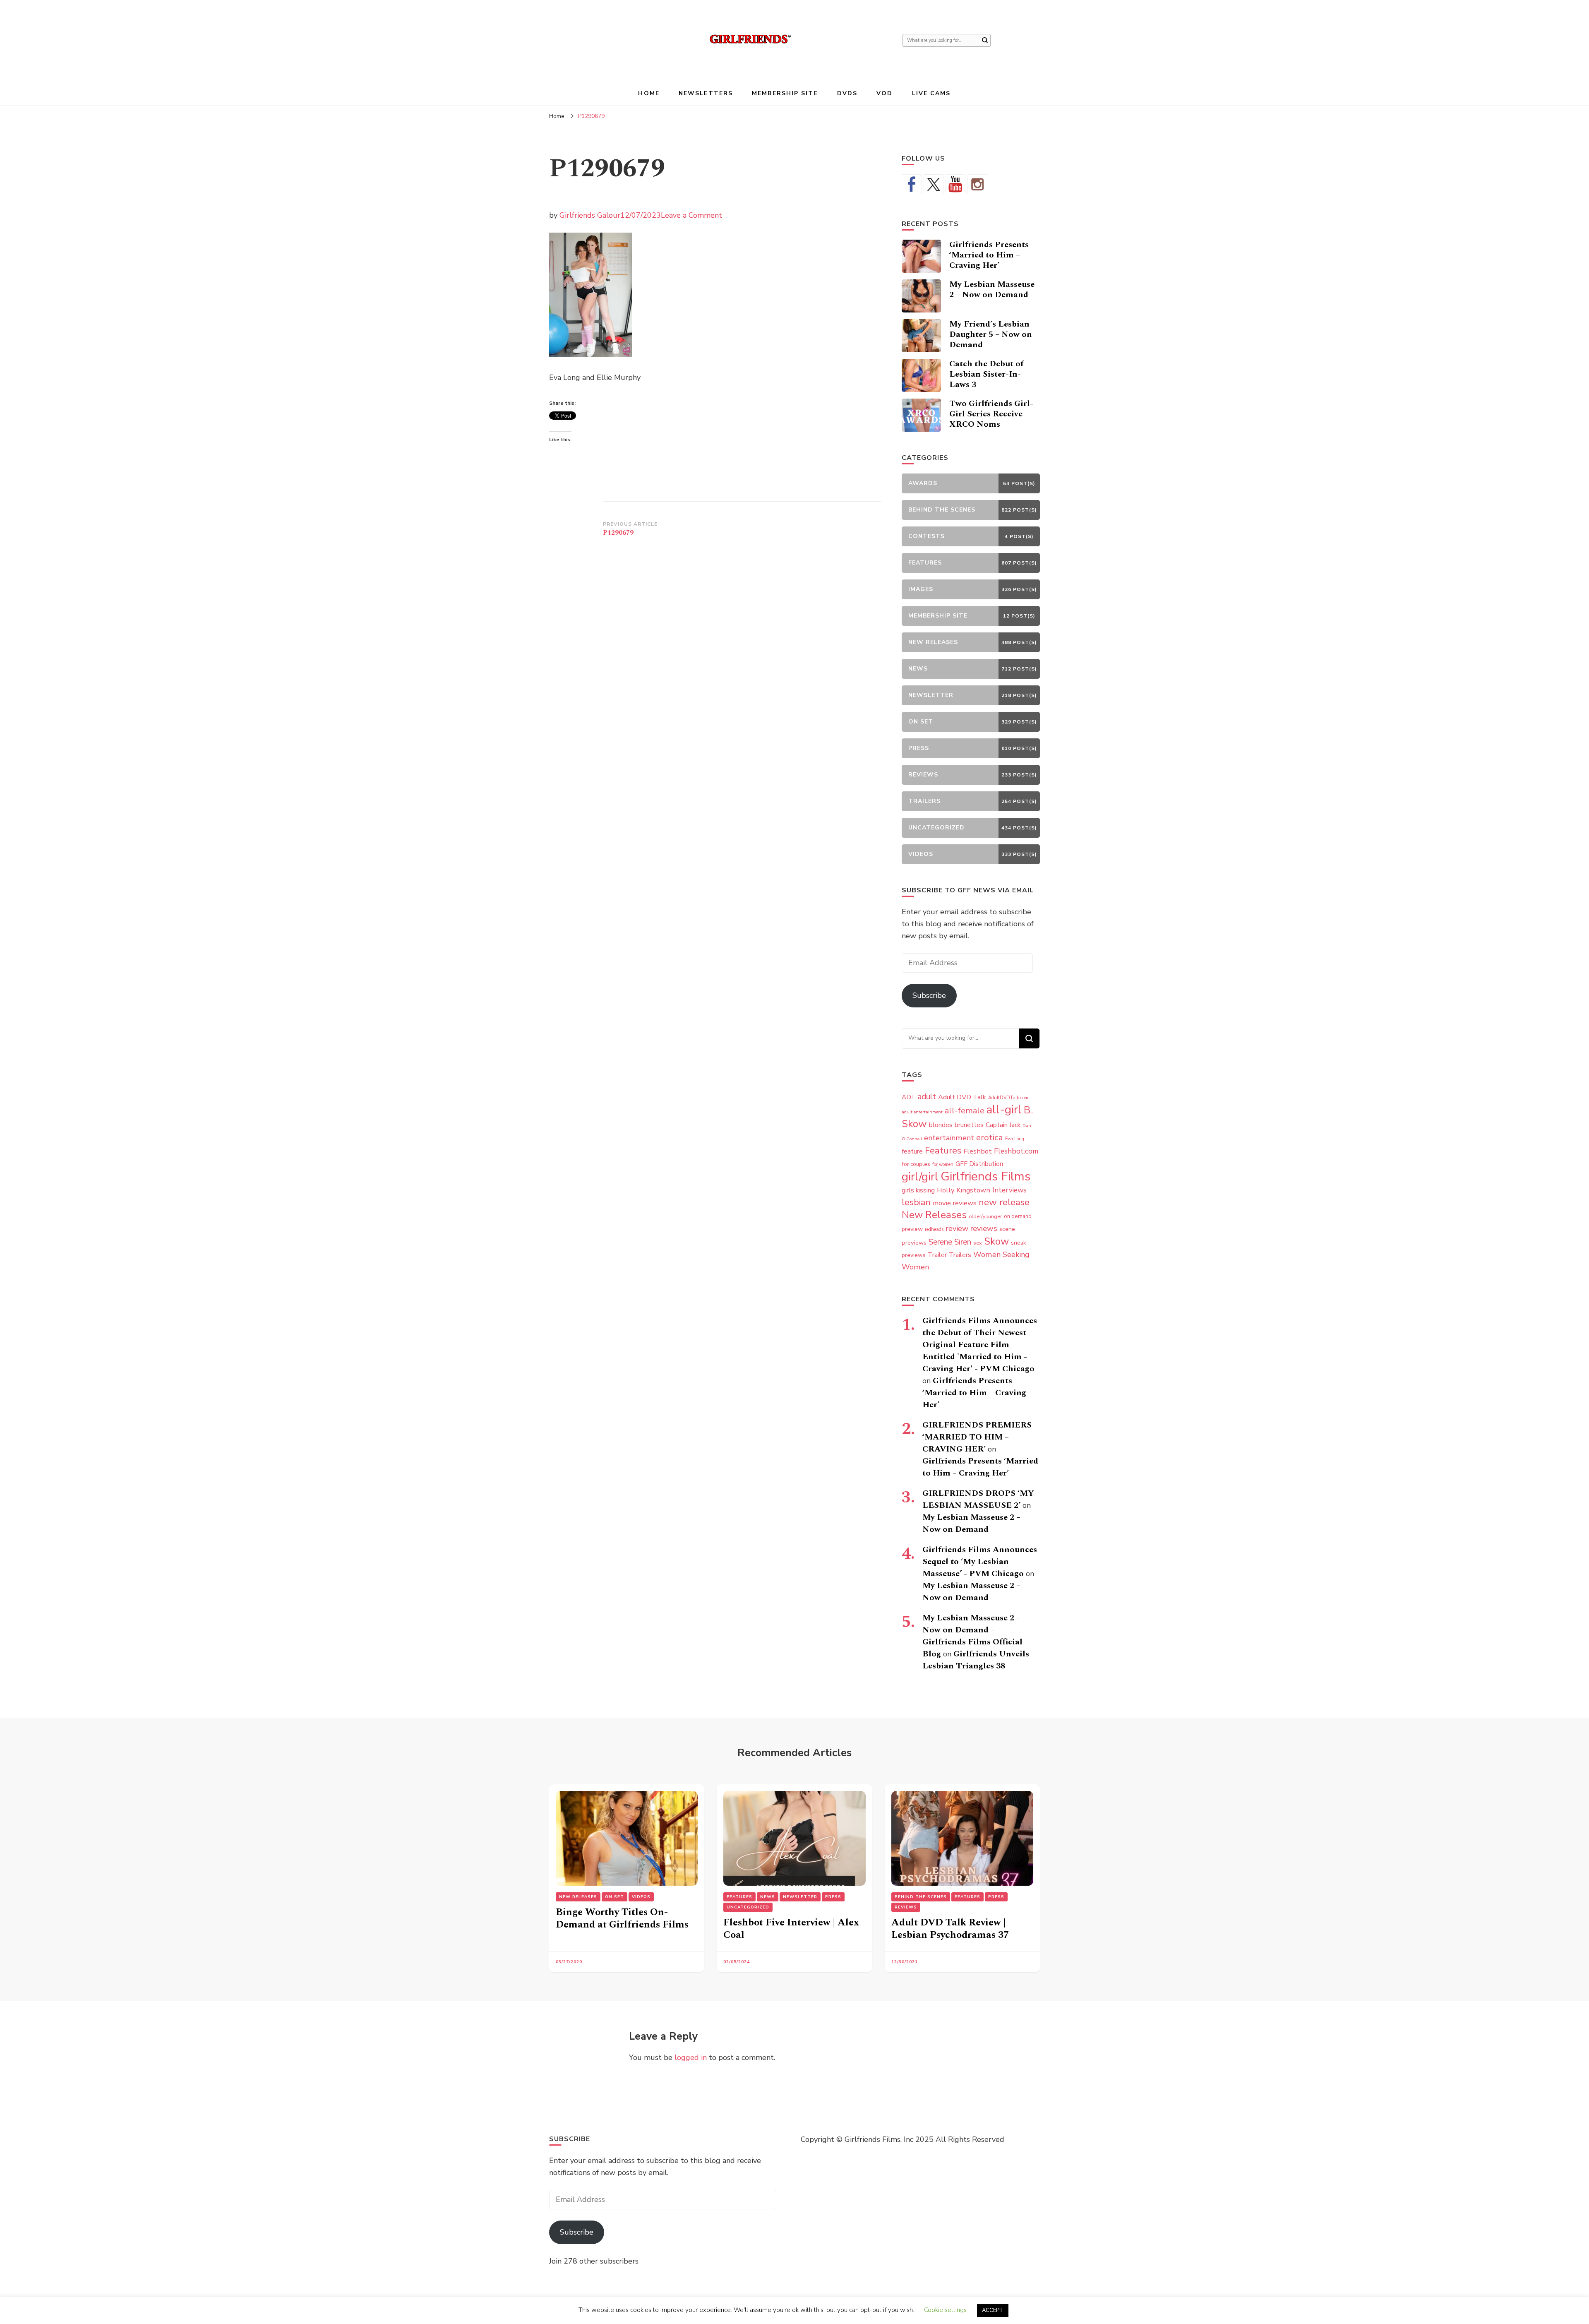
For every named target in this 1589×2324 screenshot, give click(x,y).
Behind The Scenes (921, 1897)
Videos (641, 1897)
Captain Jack (1003, 1125)
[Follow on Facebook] (912, 184)
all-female (965, 1111)
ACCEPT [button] (993, 2310)
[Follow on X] (934, 184)
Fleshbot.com (1016, 1151)
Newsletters (706, 93)
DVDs (847, 93)
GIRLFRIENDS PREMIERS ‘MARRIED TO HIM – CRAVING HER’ (977, 1437)
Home (649, 93)
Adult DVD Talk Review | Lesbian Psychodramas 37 (950, 1929)
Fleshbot (978, 1151)
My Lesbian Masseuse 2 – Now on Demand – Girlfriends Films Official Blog (972, 1636)
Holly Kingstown (964, 1190)
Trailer (937, 1255)
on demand (1018, 1216)
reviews (984, 1228)
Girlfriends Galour (590, 215)
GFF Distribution (979, 1164)
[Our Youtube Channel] (955, 184)
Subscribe (929, 995)
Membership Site (785, 93)
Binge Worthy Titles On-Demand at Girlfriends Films (622, 1918)
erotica (990, 1137)
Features (943, 1151)
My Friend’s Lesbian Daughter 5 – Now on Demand (991, 334)
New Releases (934, 1215)
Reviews (906, 1907)
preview (912, 1229)
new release (1004, 1202)
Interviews (1009, 1190)
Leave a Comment (691, 215)
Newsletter (800, 1897)
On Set (614, 1897)
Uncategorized (748, 1907)
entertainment (949, 1138)
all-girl (1004, 1110)
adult (927, 1097)
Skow (996, 1241)
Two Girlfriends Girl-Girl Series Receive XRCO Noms (991, 414)
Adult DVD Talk (962, 1097)
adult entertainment (922, 1112)
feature (912, 1151)
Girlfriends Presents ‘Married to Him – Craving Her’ (989, 255)
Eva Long (1015, 1139)
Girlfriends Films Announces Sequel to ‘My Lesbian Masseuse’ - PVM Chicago (980, 1562)
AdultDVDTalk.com (1008, 1098)
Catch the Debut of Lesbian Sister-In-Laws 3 (986, 374)
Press (833, 1897)
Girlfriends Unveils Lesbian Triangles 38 (976, 1660)
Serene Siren (950, 1242)
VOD (885, 93)
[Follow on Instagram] (977, 184)
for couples (916, 1164)
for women (943, 1164)
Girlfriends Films (985, 1176)
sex (978, 1243)
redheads (934, 1229)
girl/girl (920, 1177)
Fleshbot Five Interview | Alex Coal (791, 1929)
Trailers (960, 1255)
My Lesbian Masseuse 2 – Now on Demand (992, 290)
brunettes (969, 1125)
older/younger (985, 1216)
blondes (941, 1125)
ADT (909, 1097)
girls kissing (918, 1190)
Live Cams (931, 93)
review (957, 1228)
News (768, 1897)
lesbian (916, 1202)
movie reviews (955, 1203)
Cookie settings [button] (945, 2310)
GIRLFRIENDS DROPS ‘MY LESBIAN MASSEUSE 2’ (978, 1499)
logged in (691, 2057)
